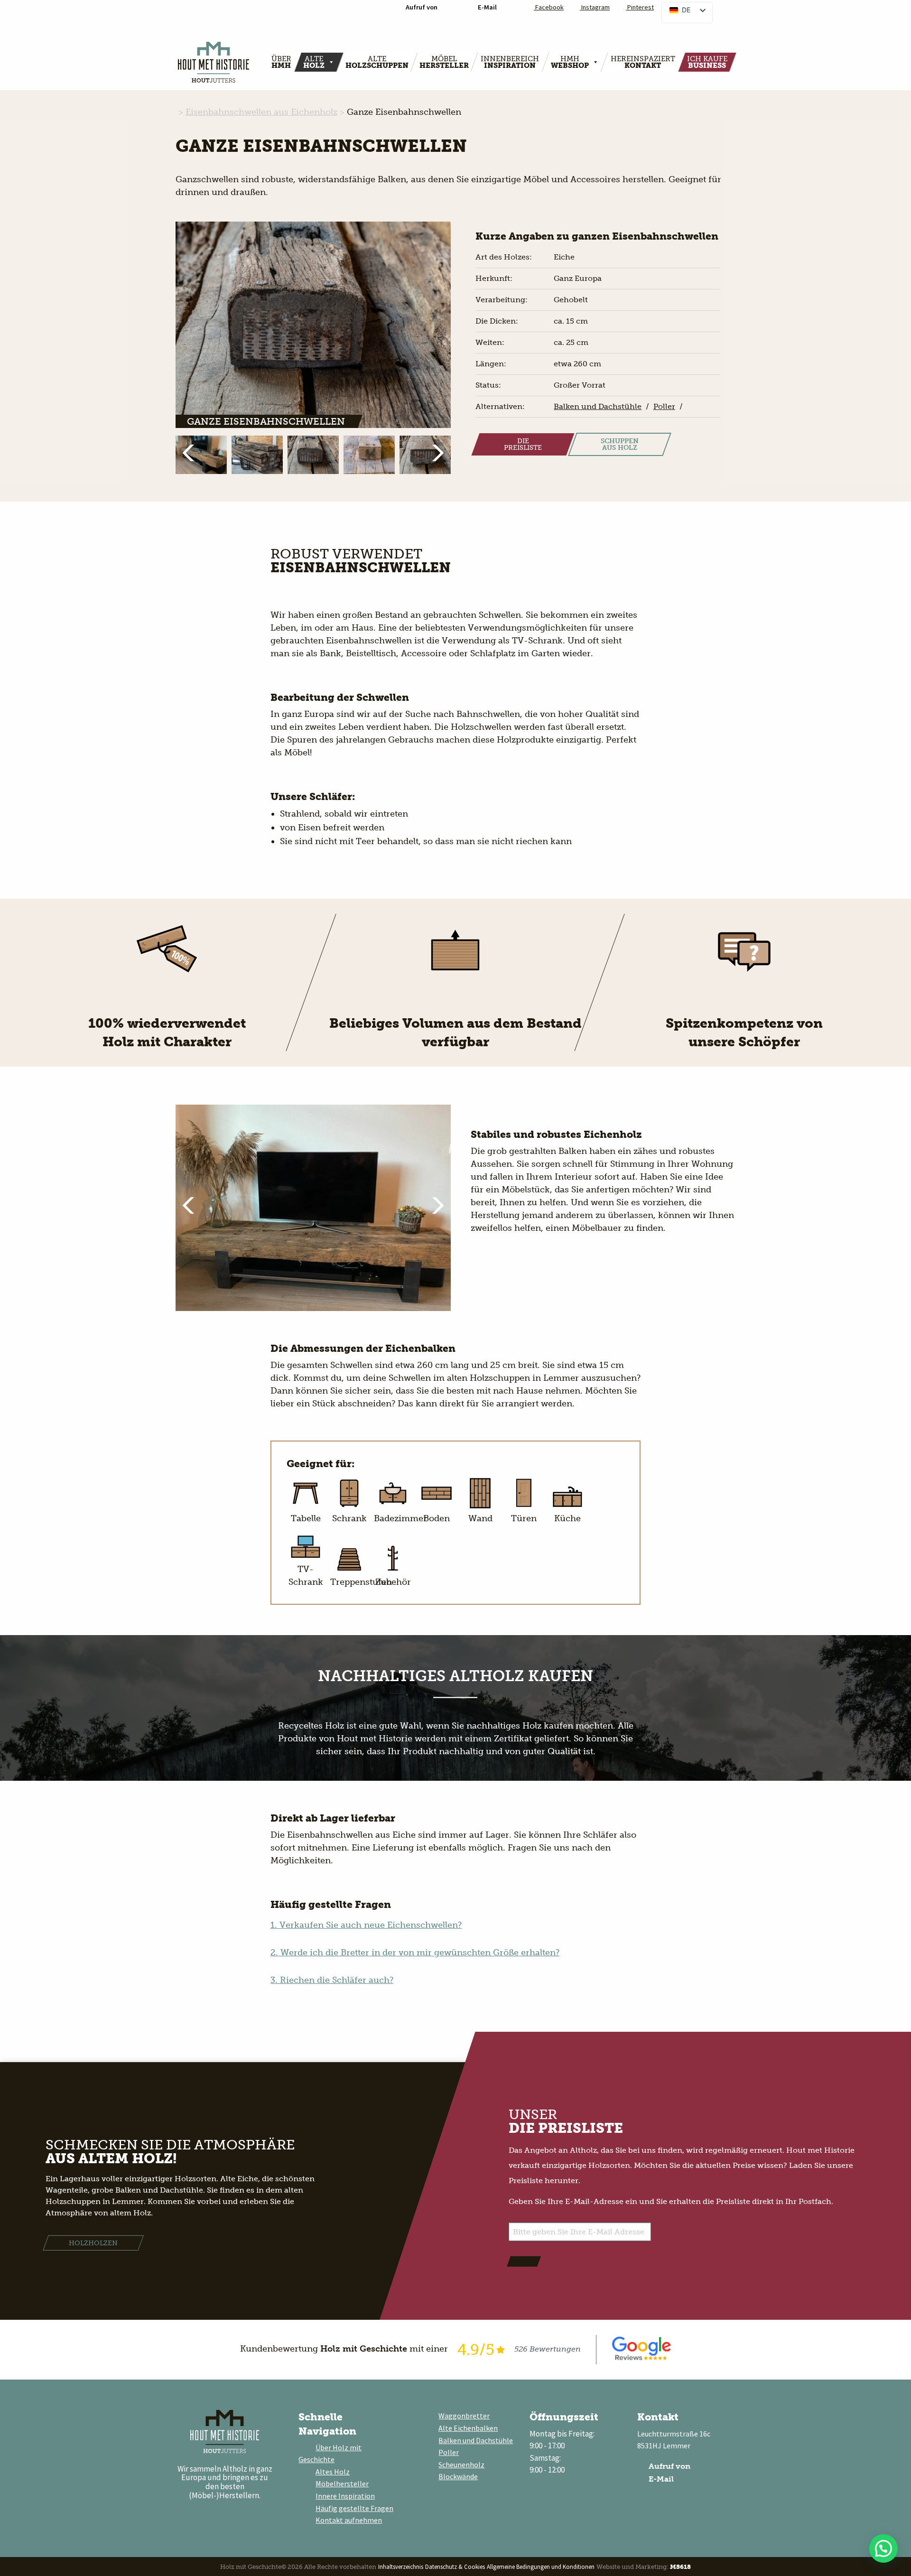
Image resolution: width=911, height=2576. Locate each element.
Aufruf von (669, 2466)
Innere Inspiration (345, 2496)
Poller (449, 2452)
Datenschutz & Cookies (455, 2567)
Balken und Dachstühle (476, 2440)
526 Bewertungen (548, 2349)
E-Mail (660, 2479)
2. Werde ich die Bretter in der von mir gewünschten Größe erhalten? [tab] (415, 1953)
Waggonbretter (464, 2416)
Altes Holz (333, 2472)
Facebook (549, 7)
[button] (193, 453)
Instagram (595, 7)
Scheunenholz (461, 2464)
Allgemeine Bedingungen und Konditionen (541, 2567)
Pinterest (640, 7)
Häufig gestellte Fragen (354, 2508)
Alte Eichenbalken (468, 2428)
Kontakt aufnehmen (349, 2520)
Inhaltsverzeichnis (401, 2567)
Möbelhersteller (342, 2483)
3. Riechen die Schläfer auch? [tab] (332, 1980)
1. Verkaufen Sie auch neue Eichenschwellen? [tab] (366, 1925)
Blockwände (458, 2476)
